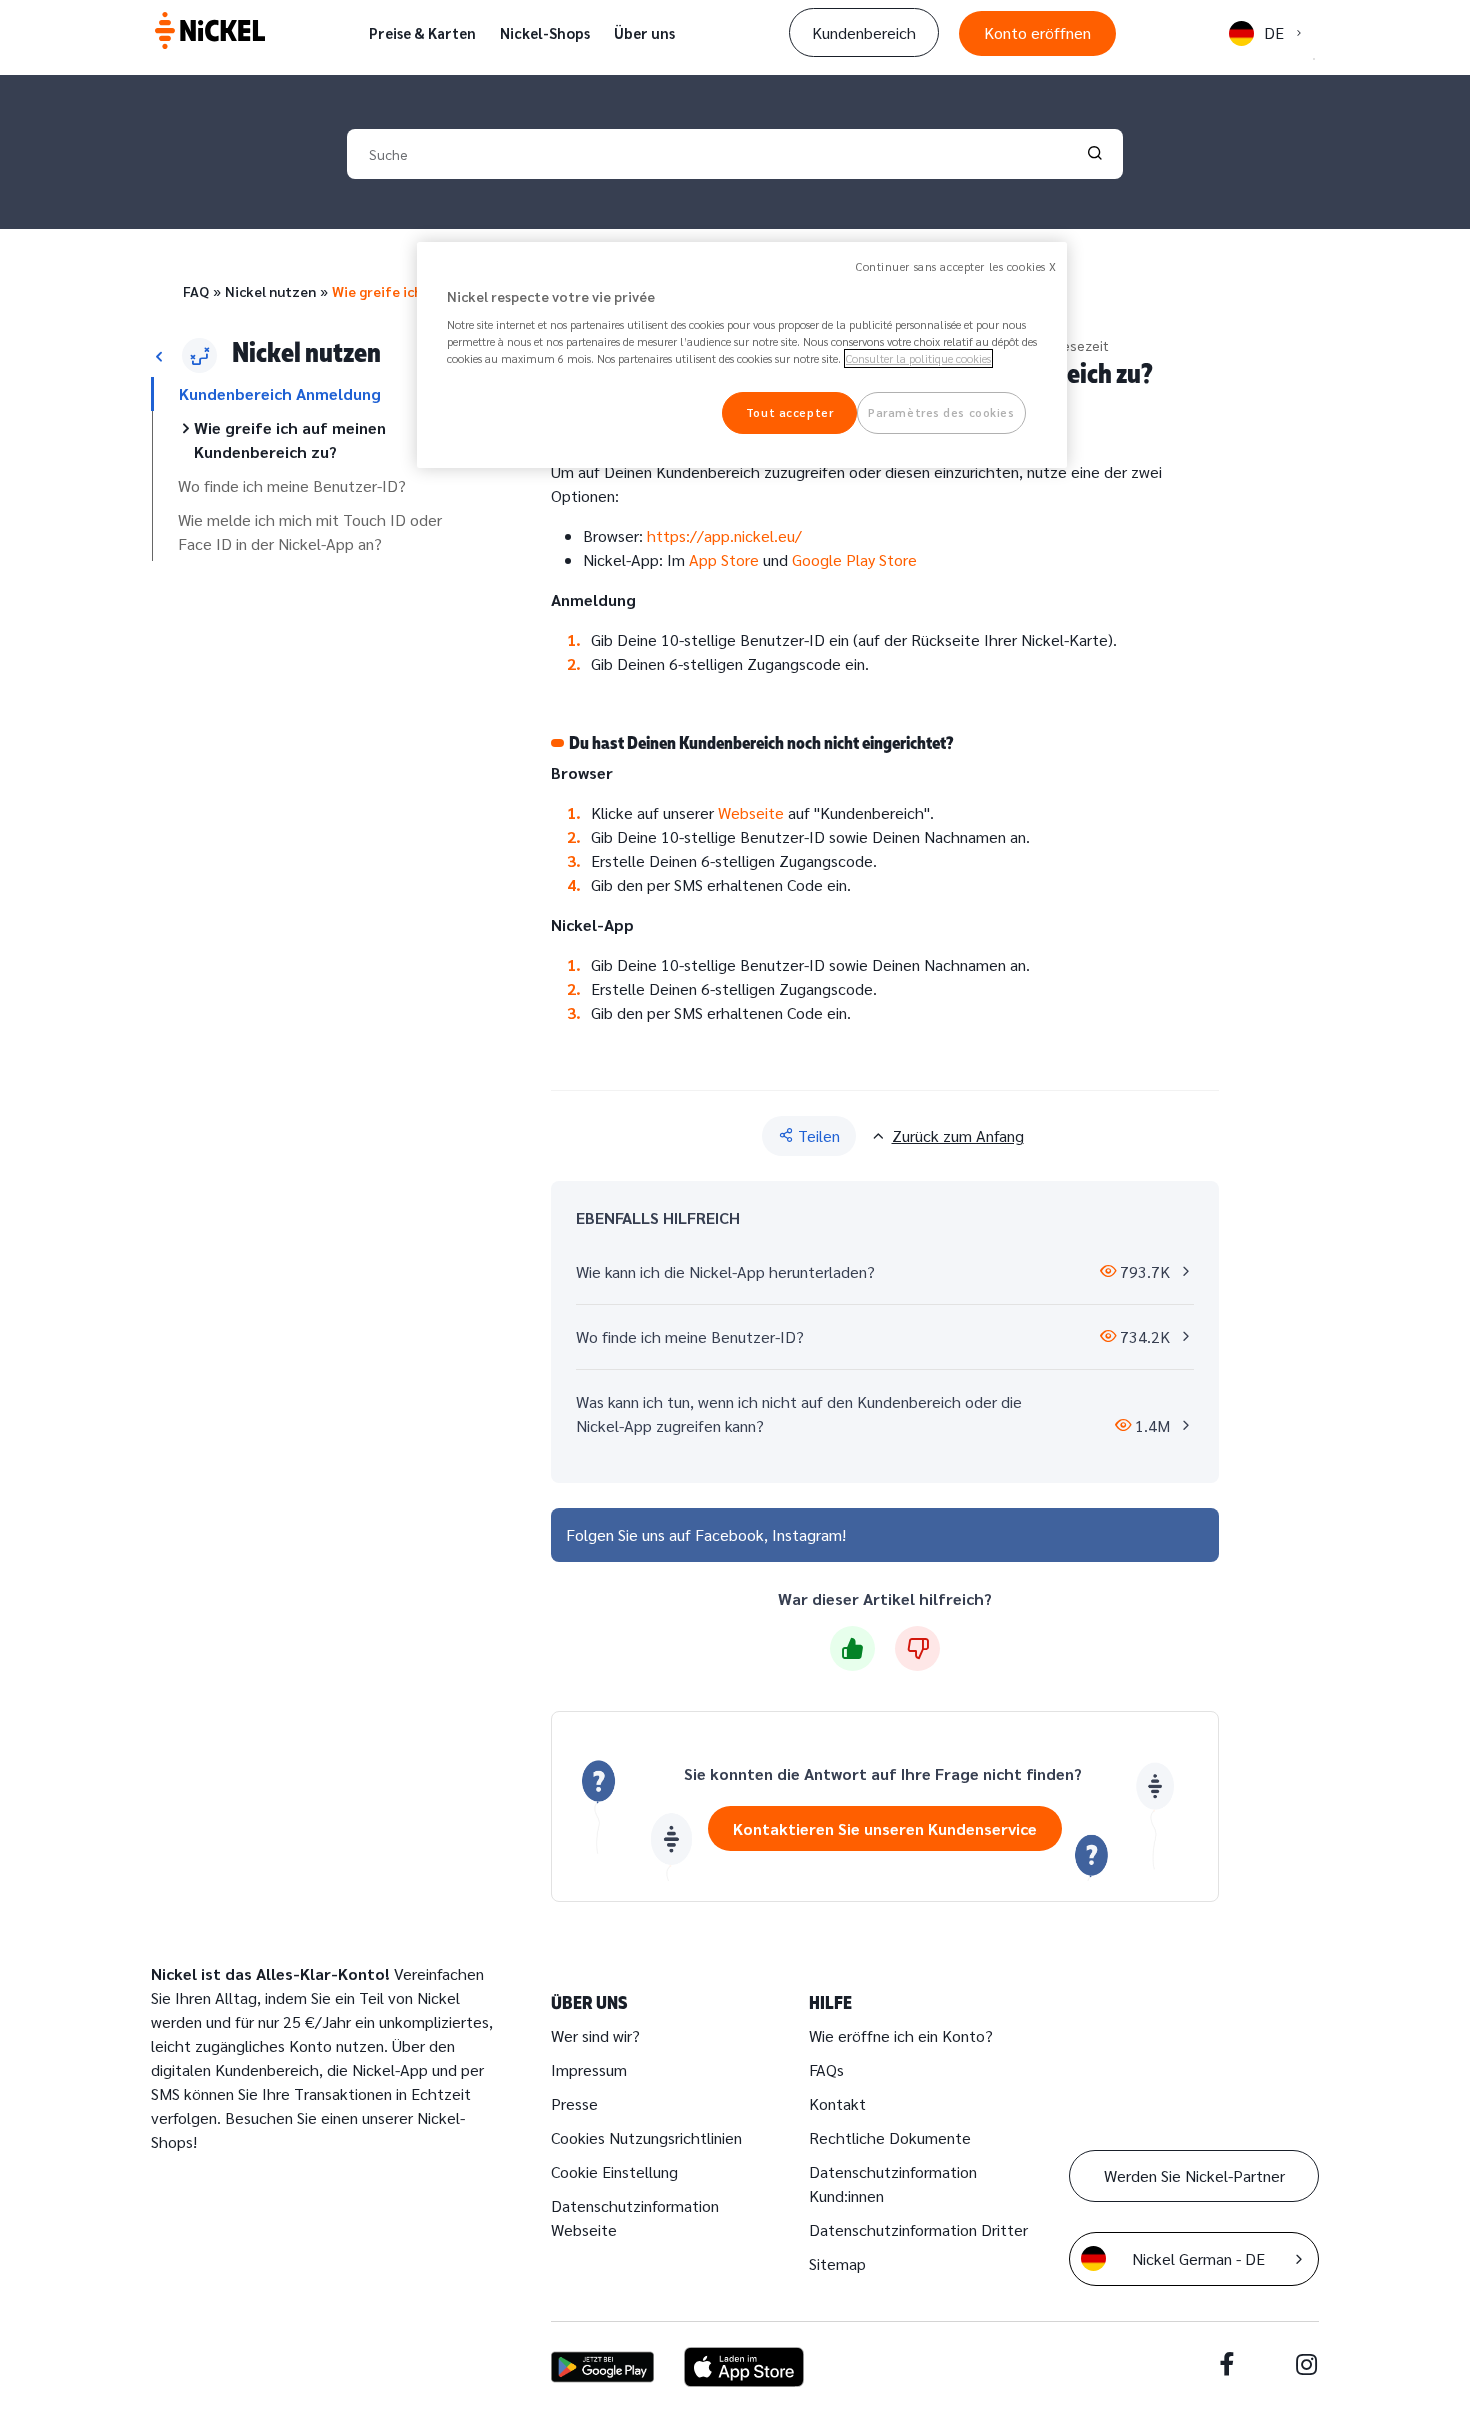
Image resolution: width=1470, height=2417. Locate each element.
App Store (724, 559)
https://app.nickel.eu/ (724, 535)
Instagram (807, 1534)
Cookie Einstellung (614, 2171)
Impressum (589, 2069)
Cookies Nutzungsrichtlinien (646, 2137)
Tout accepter (789, 412)
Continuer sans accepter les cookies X (956, 266)
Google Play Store (854, 559)
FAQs (826, 2069)
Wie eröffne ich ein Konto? (901, 2035)
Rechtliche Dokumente (890, 2137)
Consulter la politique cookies (918, 358)
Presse (574, 2103)
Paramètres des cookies (941, 412)
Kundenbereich (864, 32)
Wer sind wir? (595, 2035)
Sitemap (837, 2263)
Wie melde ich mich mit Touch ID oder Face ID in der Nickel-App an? (310, 531)
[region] (742, 355)
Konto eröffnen (1037, 32)
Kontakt (837, 2103)
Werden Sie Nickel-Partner (1194, 2175)
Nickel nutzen (270, 291)
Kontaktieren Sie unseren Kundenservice (885, 1828)
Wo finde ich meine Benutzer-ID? (292, 485)
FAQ (196, 291)
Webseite (751, 812)
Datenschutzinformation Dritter (918, 2229)
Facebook (729, 1534)
